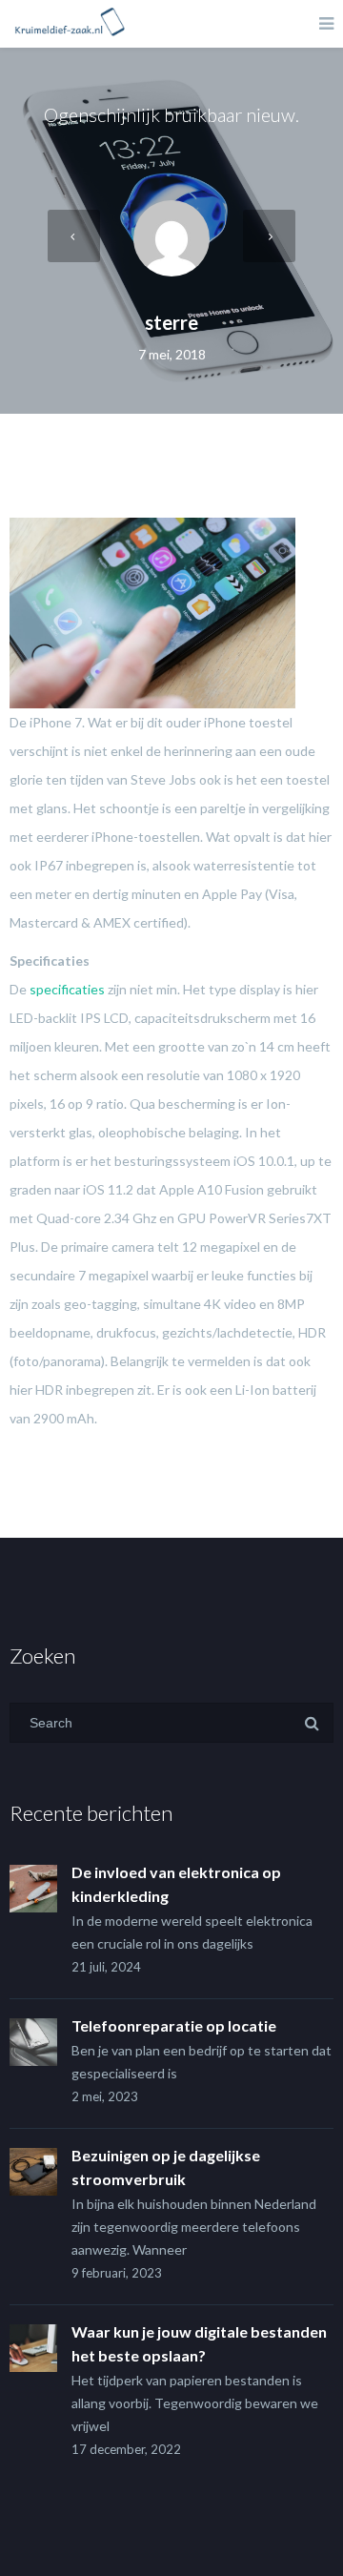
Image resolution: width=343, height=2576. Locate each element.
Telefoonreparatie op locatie (174, 2025)
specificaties (67, 989)
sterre (171, 322)
